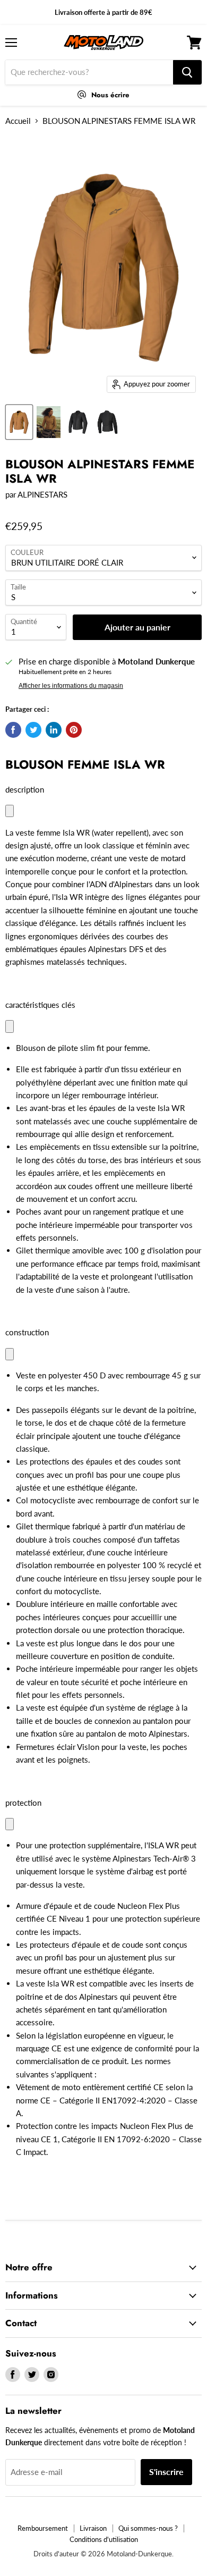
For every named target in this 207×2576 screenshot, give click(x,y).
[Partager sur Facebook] (13, 730)
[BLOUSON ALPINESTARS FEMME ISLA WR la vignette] (19, 422)
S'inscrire (166, 2472)
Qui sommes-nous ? (148, 2528)
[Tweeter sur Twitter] (33, 730)
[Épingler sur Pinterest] (74, 730)
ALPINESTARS (42, 494)
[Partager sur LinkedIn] (54, 730)
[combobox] (89, 72)
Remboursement (43, 2528)
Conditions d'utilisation (104, 2539)
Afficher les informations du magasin (71, 686)
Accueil (18, 121)
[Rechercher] (187, 72)
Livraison (93, 2528)
